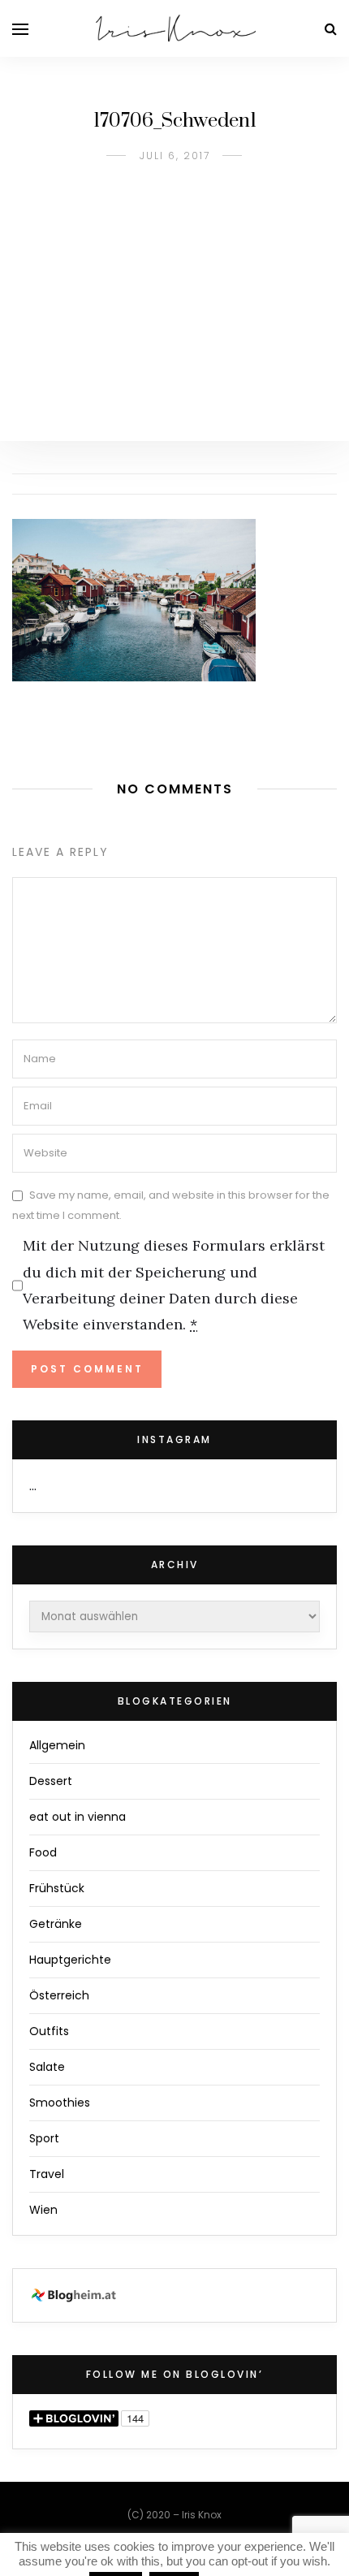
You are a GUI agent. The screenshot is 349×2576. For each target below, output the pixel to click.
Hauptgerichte (70, 1960)
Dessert (51, 1781)
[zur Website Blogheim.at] (76, 2295)
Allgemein (57, 1745)
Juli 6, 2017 (175, 156)
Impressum (132, 2546)
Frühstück (57, 1888)
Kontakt (225, 2546)
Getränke (56, 1924)
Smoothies (60, 2103)
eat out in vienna (78, 1817)
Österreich (59, 1995)
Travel (47, 2174)
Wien (43, 2210)
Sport (44, 2138)
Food (43, 1852)
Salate (47, 2067)
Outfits (49, 2031)
